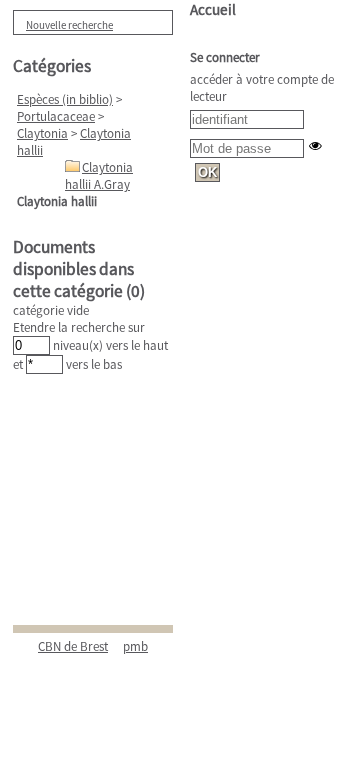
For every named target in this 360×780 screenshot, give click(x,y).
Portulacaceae (56, 116)
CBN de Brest (73, 646)
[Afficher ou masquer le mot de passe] (315, 145)
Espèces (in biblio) (65, 99)
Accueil (213, 9)
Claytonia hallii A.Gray (99, 176)
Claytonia (42, 133)
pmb (135, 646)
